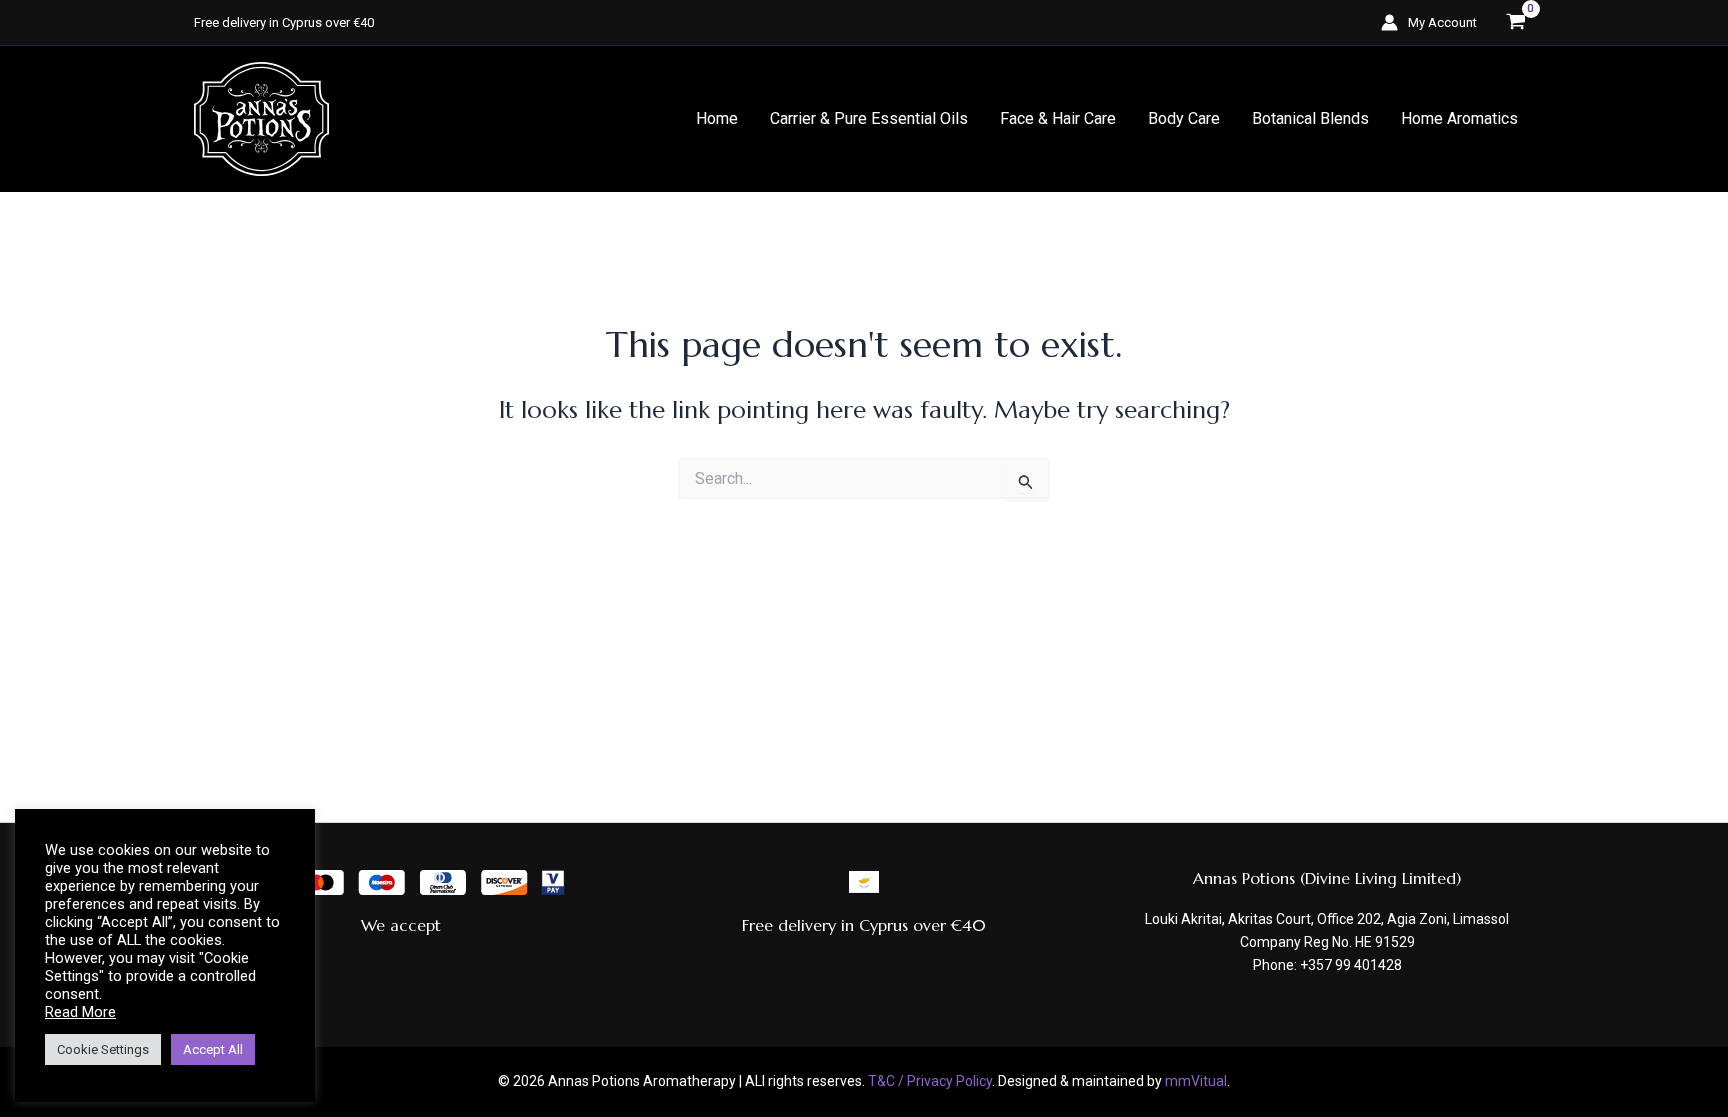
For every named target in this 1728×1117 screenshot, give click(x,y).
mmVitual (1196, 1081)
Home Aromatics (1459, 118)
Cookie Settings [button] (103, 1049)
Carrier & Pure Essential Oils (869, 118)
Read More (80, 1012)
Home (717, 118)
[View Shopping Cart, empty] (1515, 22)
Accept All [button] (213, 1049)
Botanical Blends (1310, 118)
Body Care (1184, 118)
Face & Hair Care (1058, 118)
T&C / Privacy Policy (930, 1081)
